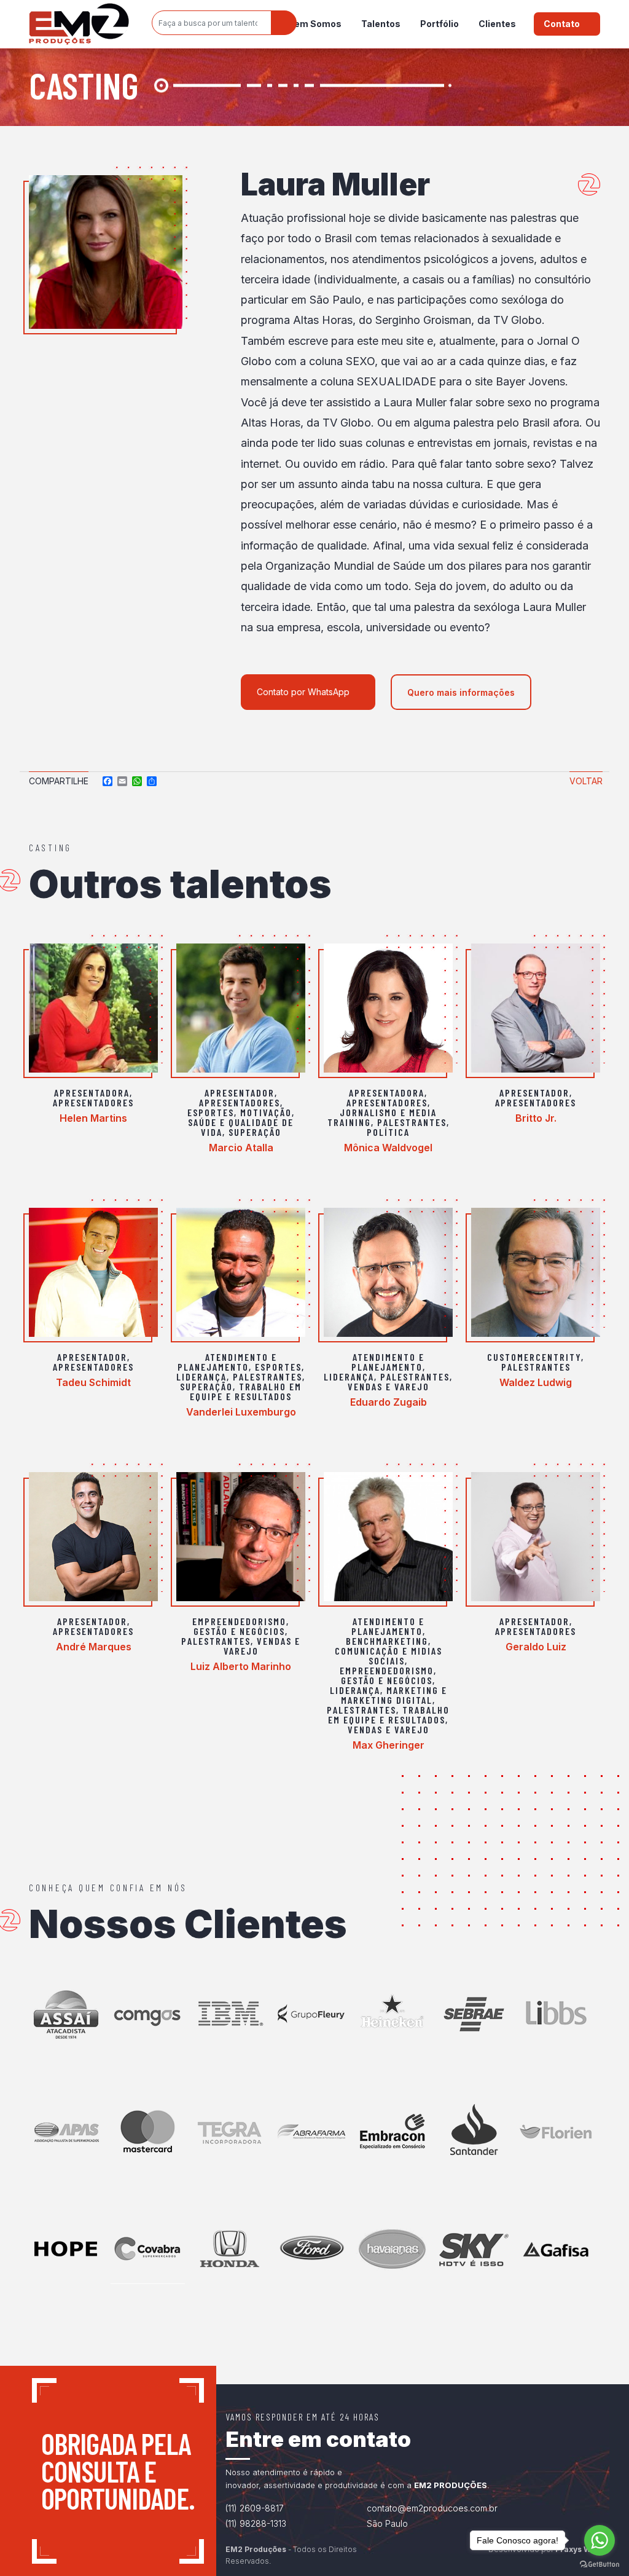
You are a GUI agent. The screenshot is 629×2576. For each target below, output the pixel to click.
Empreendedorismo (239, 1621)
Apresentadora (92, 1093)
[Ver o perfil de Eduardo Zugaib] (388, 1272)
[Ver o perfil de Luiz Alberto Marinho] (241, 1537)
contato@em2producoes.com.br (432, 2508)
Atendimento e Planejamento (227, 1362)
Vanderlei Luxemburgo (241, 1412)
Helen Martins (93, 1118)
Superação (255, 1132)
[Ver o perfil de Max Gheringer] (388, 1537)
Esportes (211, 1112)
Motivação (266, 1112)
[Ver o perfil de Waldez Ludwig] (536, 1272)
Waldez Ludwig (536, 1382)
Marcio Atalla (241, 1148)
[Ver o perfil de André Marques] (93, 1537)
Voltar (586, 781)
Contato (562, 24)
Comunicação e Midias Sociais (389, 1656)
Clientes (497, 24)
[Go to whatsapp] (600, 2540)
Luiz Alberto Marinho (241, 1666)
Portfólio (440, 24)
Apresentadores (93, 1102)
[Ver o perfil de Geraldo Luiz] (536, 1537)
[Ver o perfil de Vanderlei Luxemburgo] (241, 1272)
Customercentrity (534, 1357)
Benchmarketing (387, 1641)
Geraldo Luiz (536, 1647)
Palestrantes (412, 1122)
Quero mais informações (461, 692)
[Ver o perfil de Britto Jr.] (536, 1008)
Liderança (201, 1377)
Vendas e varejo (389, 1386)
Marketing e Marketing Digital (394, 1695)
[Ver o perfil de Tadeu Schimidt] (93, 1272)
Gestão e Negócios (239, 1631)
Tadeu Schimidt (93, 1382)
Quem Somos (312, 24)
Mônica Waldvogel (388, 1148)
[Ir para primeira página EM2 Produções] (79, 24)
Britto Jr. (536, 1118)
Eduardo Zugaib (389, 1402)
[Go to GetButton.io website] (600, 2564)
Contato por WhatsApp (303, 692)
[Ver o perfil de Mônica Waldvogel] (388, 1008)
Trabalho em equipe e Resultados (246, 1391)
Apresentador (240, 1093)
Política (388, 1132)
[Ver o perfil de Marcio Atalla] (241, 1008)
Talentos (381, 24)
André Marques (94, 1647)
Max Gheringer (389, 1745)
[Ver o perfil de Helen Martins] (93, 1008)
